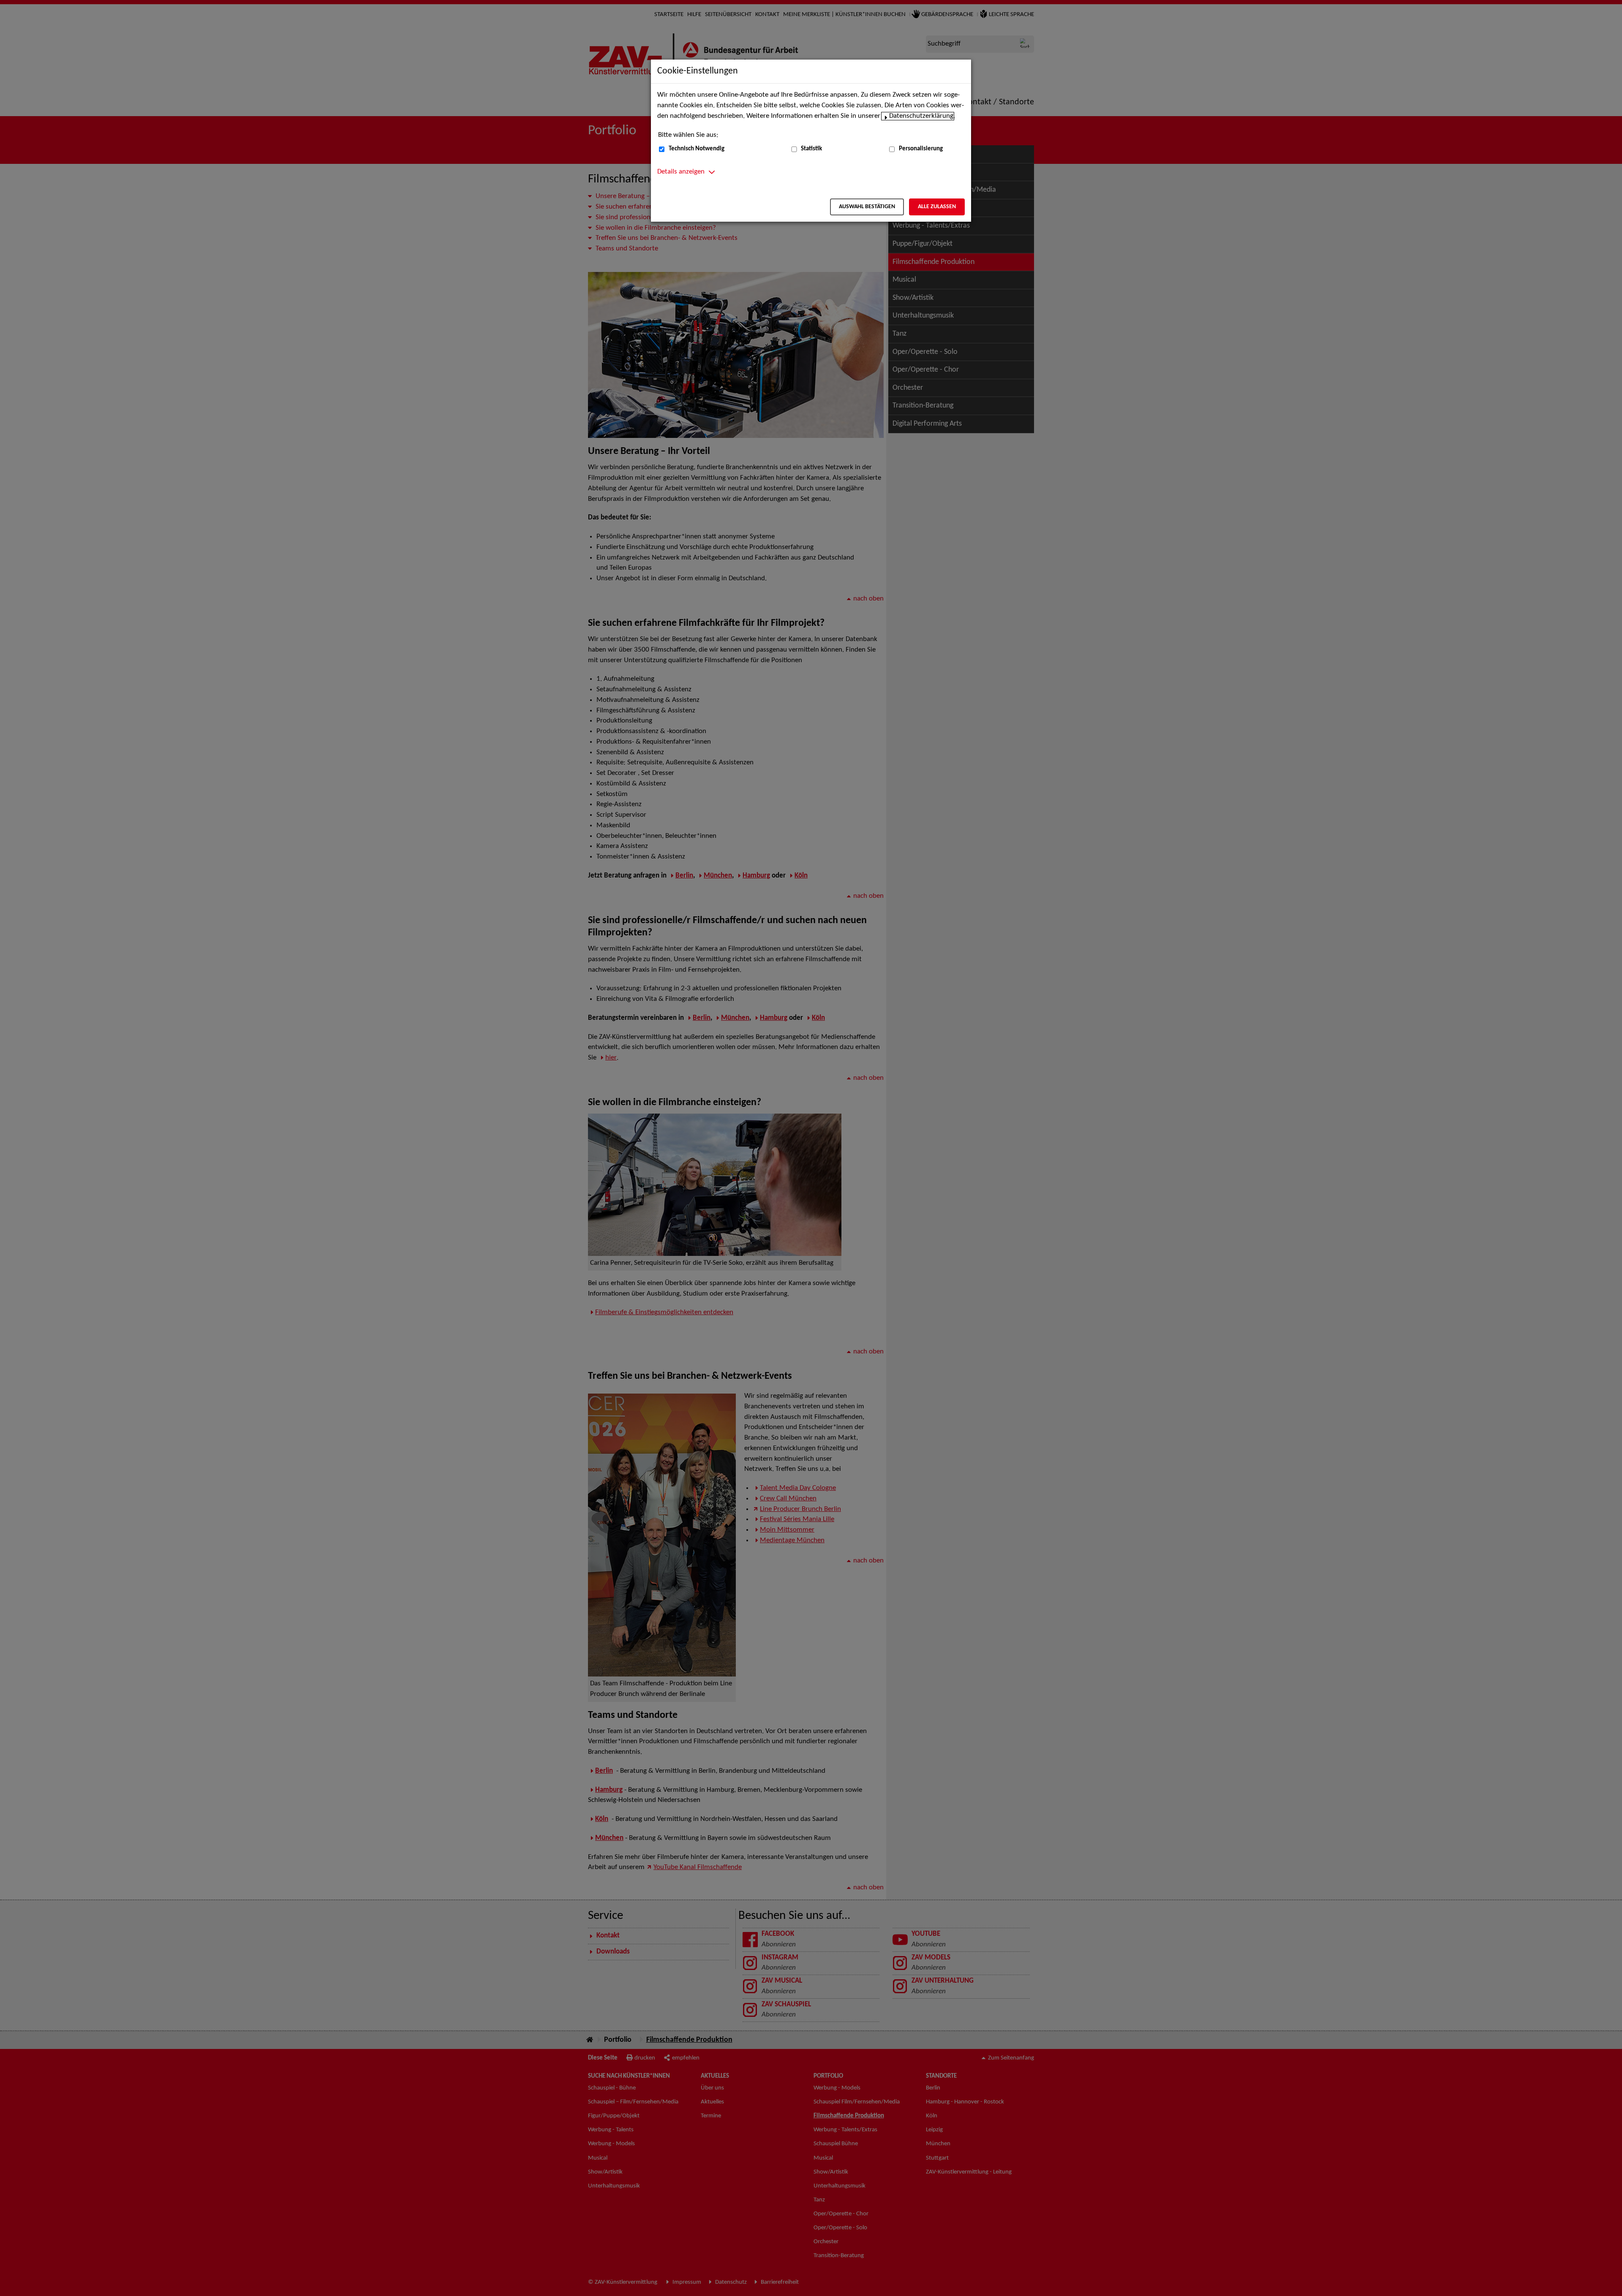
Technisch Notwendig (697, 149)
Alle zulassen (937, 207)
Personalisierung (921, 149)
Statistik (811, 149)
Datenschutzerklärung (921, 116)
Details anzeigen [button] (681, 172)
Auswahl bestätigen (867, 207)
